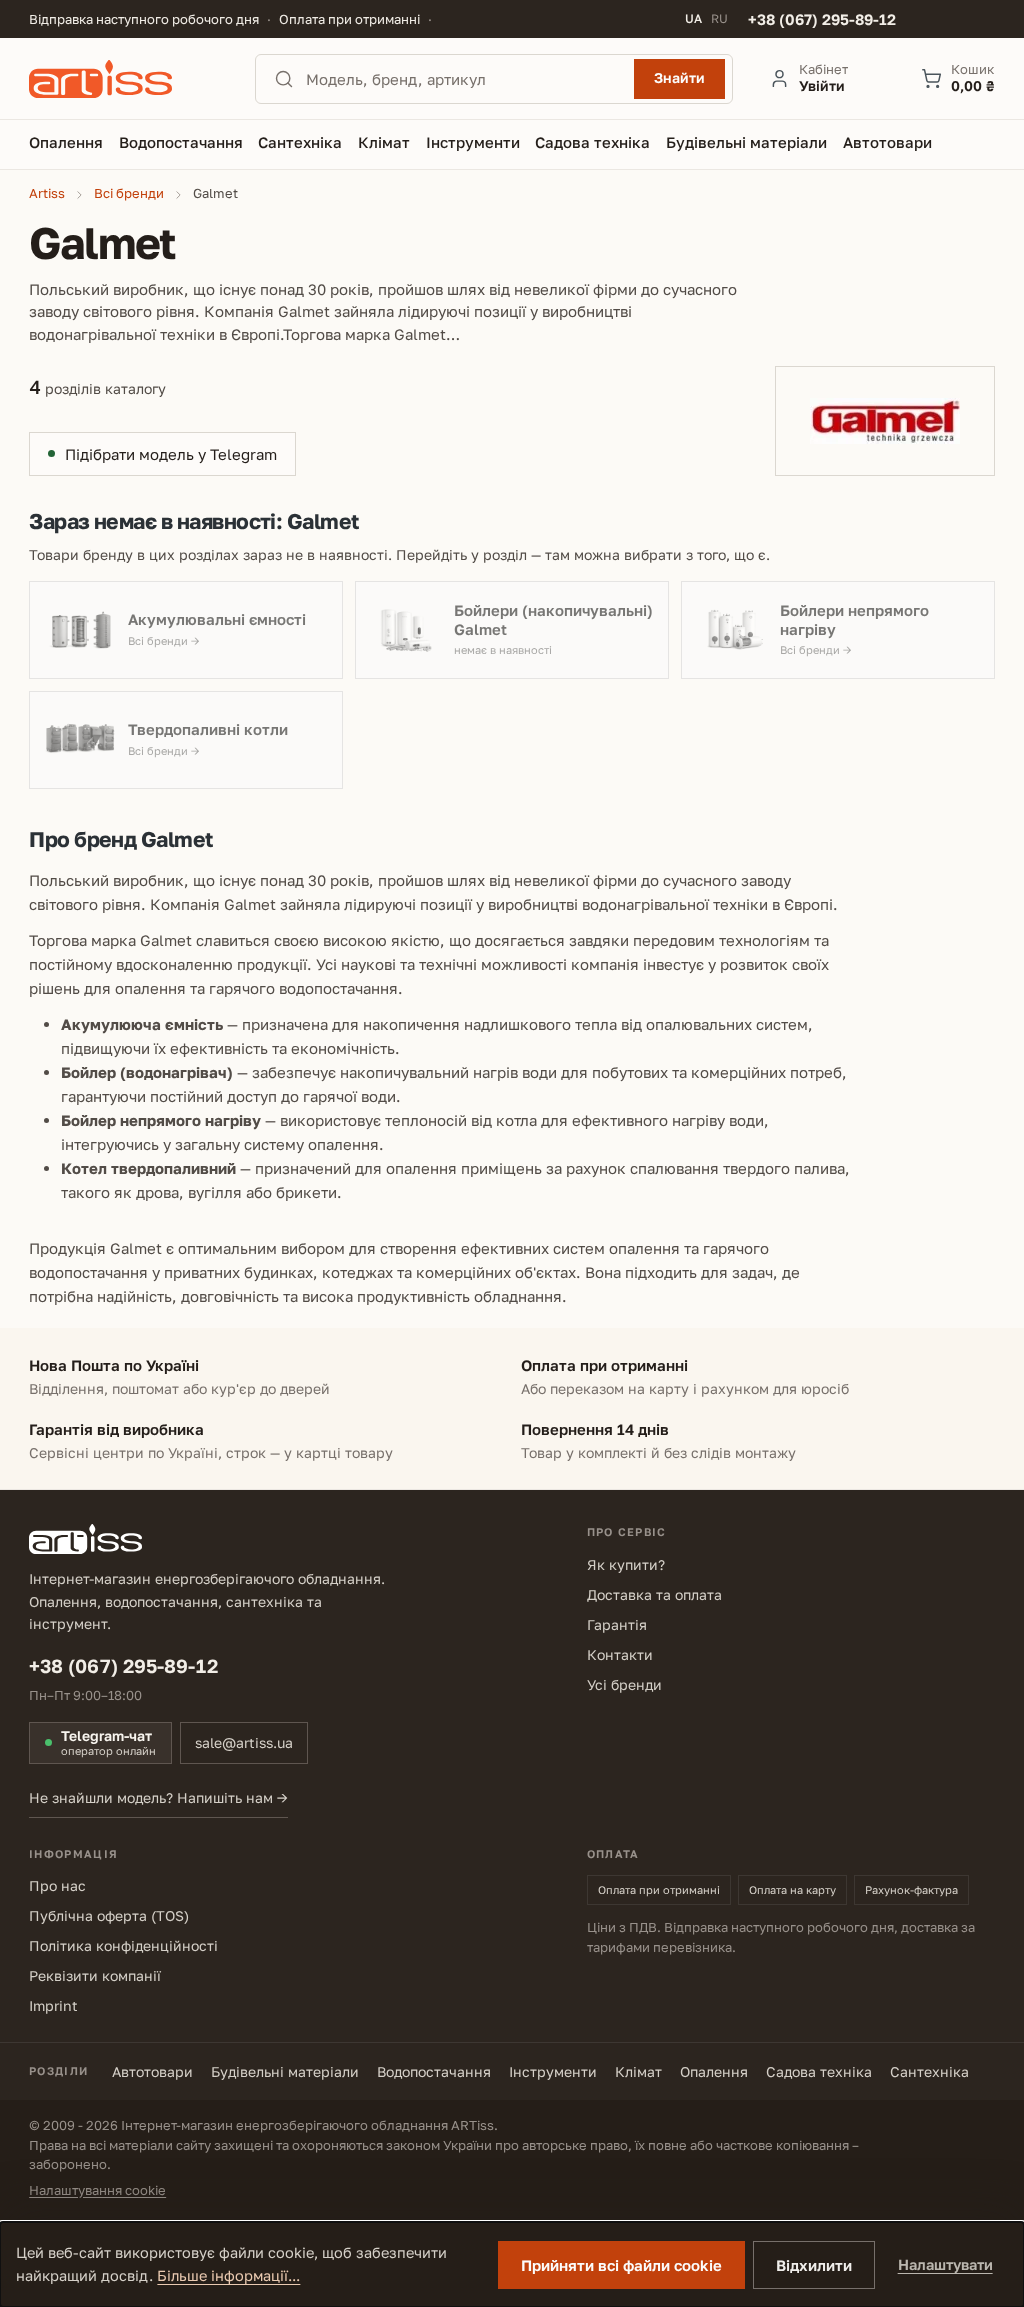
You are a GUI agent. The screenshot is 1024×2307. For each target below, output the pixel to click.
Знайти (679, 77)
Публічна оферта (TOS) (109, 1915)
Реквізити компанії (95, 1975)
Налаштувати (945, 2264)
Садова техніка (819, 2071)
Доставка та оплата (654, 1594)
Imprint (53, 2005)
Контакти (620, 1654)
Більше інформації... (228, 2275)
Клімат (638, 2071)
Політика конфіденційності (123, 1945)
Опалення (714, 2071)
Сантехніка (929, 2071)
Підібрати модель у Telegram (171, 454)
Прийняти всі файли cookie (621, 2265)
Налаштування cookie (97, 2190)
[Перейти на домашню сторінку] (124, 79)
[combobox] (464, 79)
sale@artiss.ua (244, 1742)
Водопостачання (434, 2071)
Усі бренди (624, 1684)
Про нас (57, 1885)
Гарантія (617, 1624)
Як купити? (626, 1564)
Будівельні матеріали (285, 2071)
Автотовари (152, 2071)
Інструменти (553, 2071)
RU (719, 19)
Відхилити (814, 2265)
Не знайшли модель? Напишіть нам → (158, 1797)
